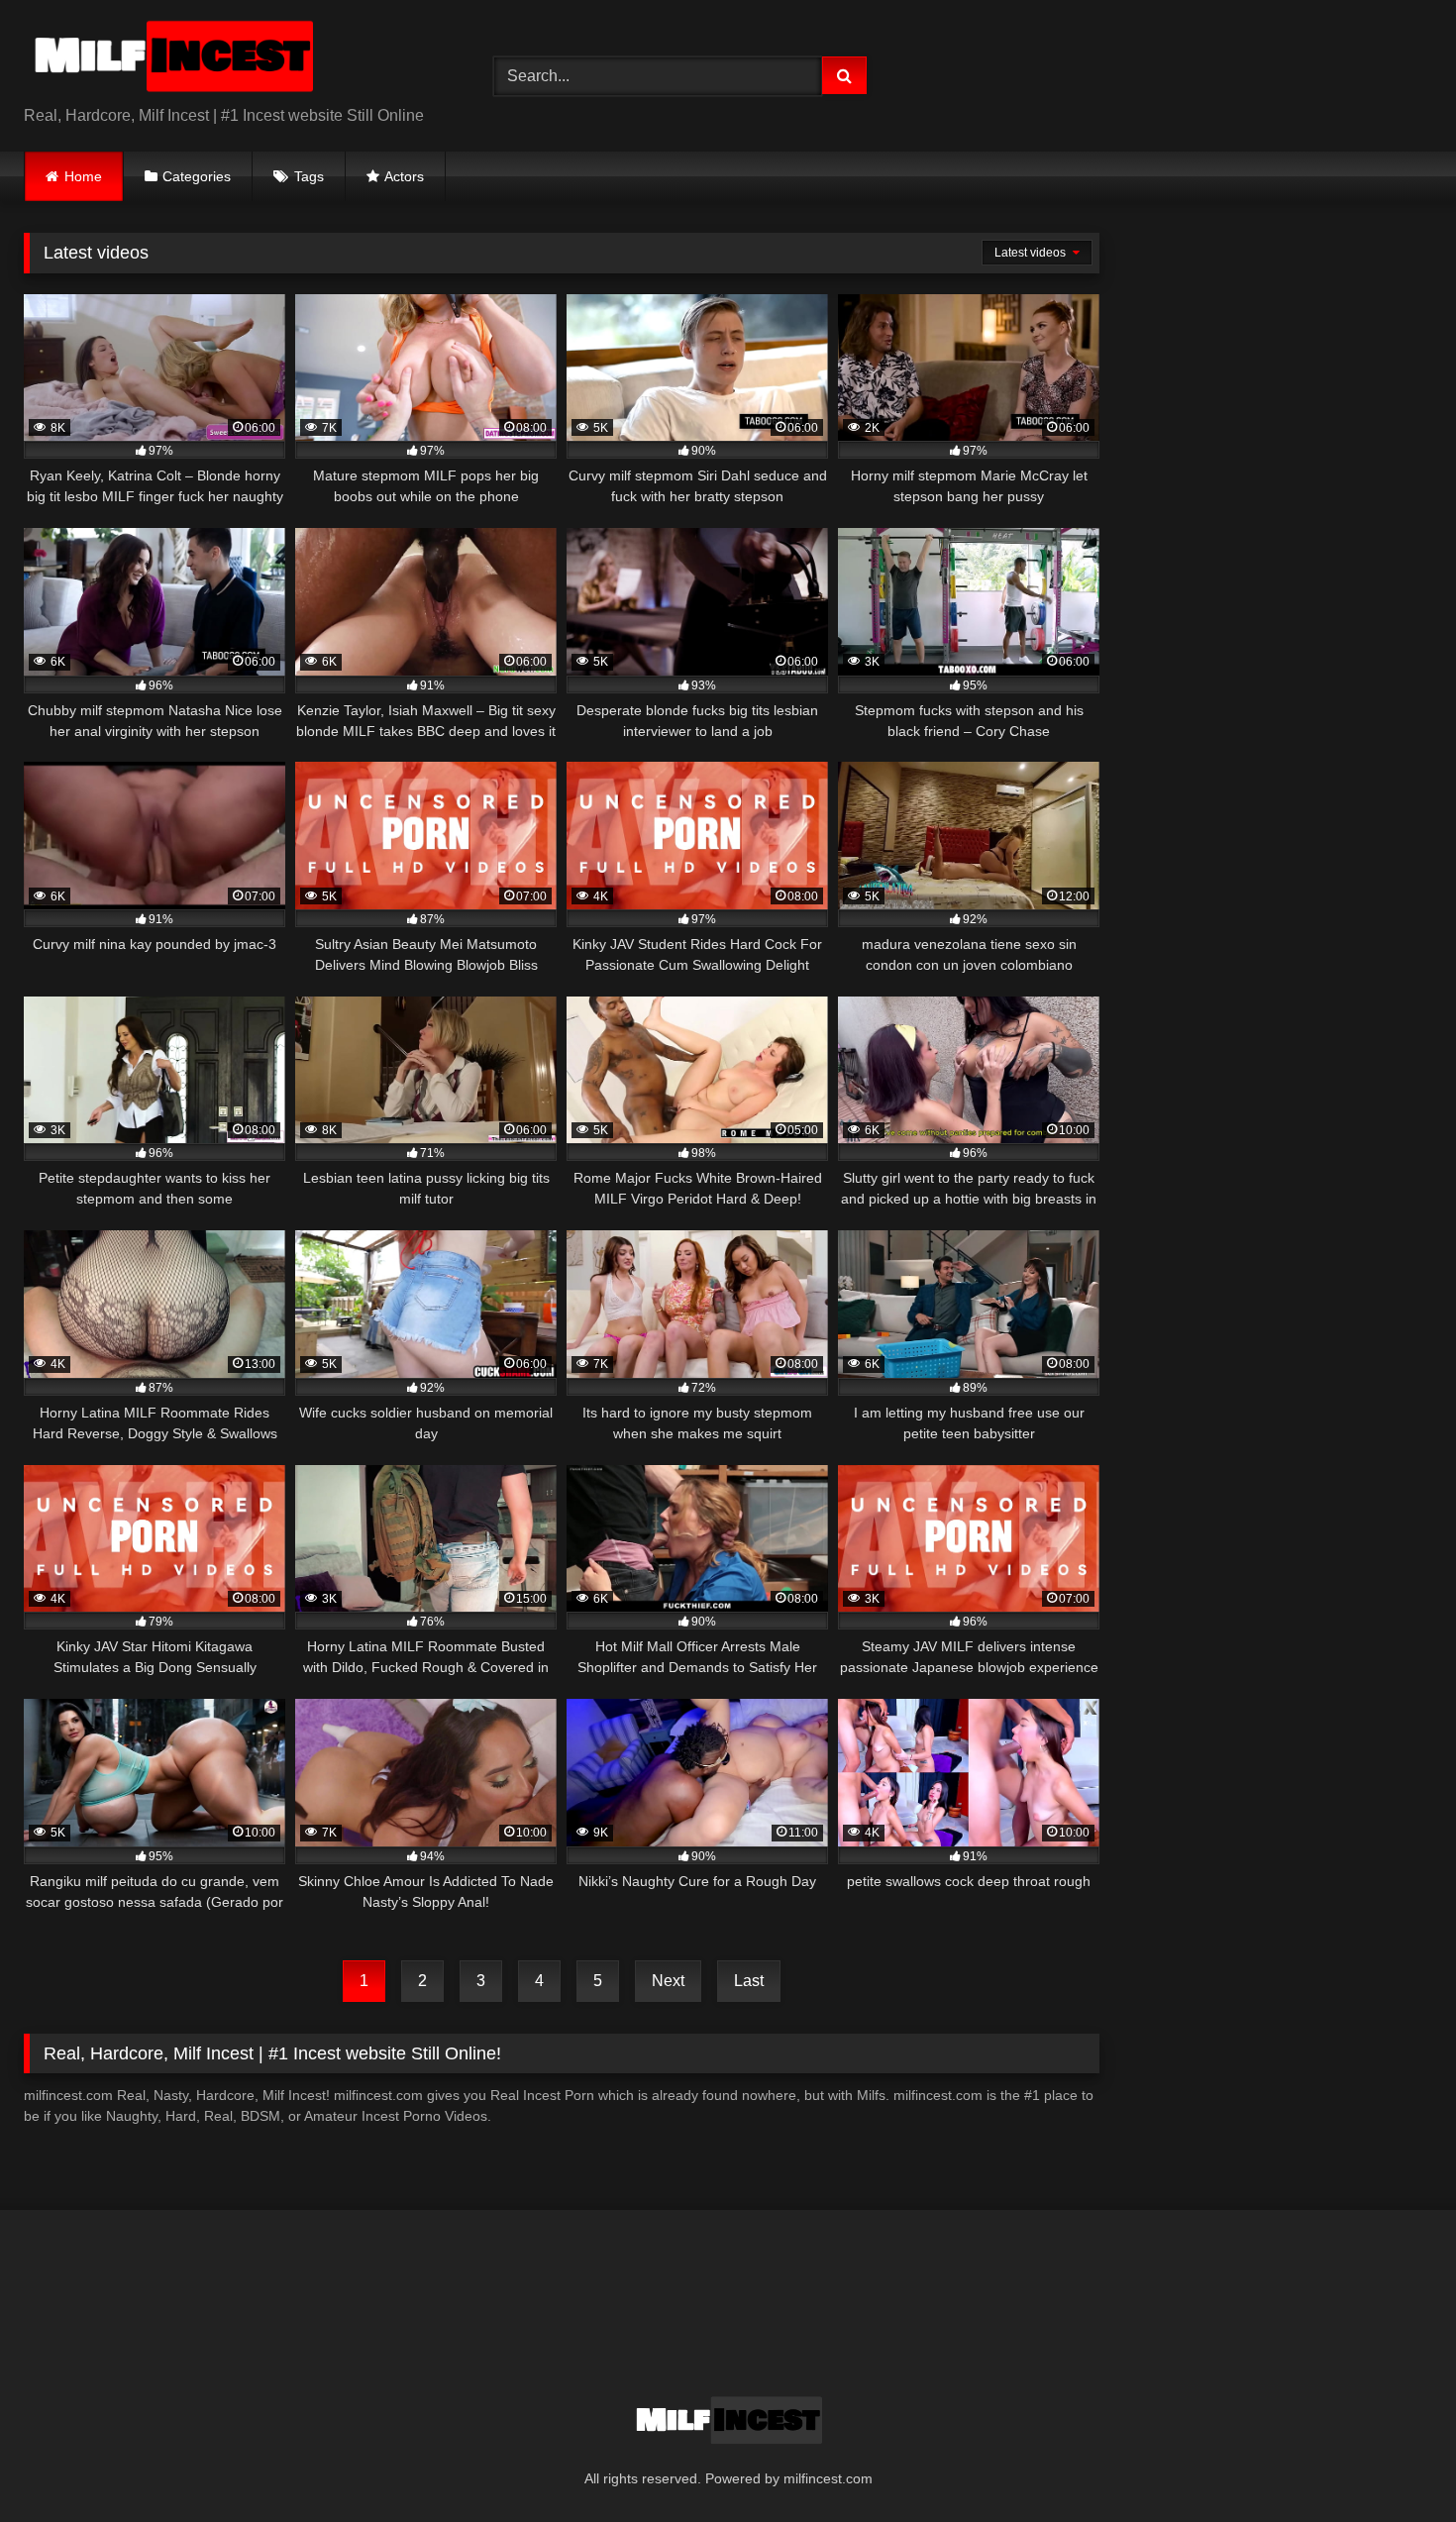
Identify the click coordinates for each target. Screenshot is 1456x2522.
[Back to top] (1395, 2463)
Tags (309, 176)
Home (83, 176)
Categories (197, 176)
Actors (404, 176)
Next (668, 1981)
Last (749, 1981)
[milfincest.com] (172, 60)
